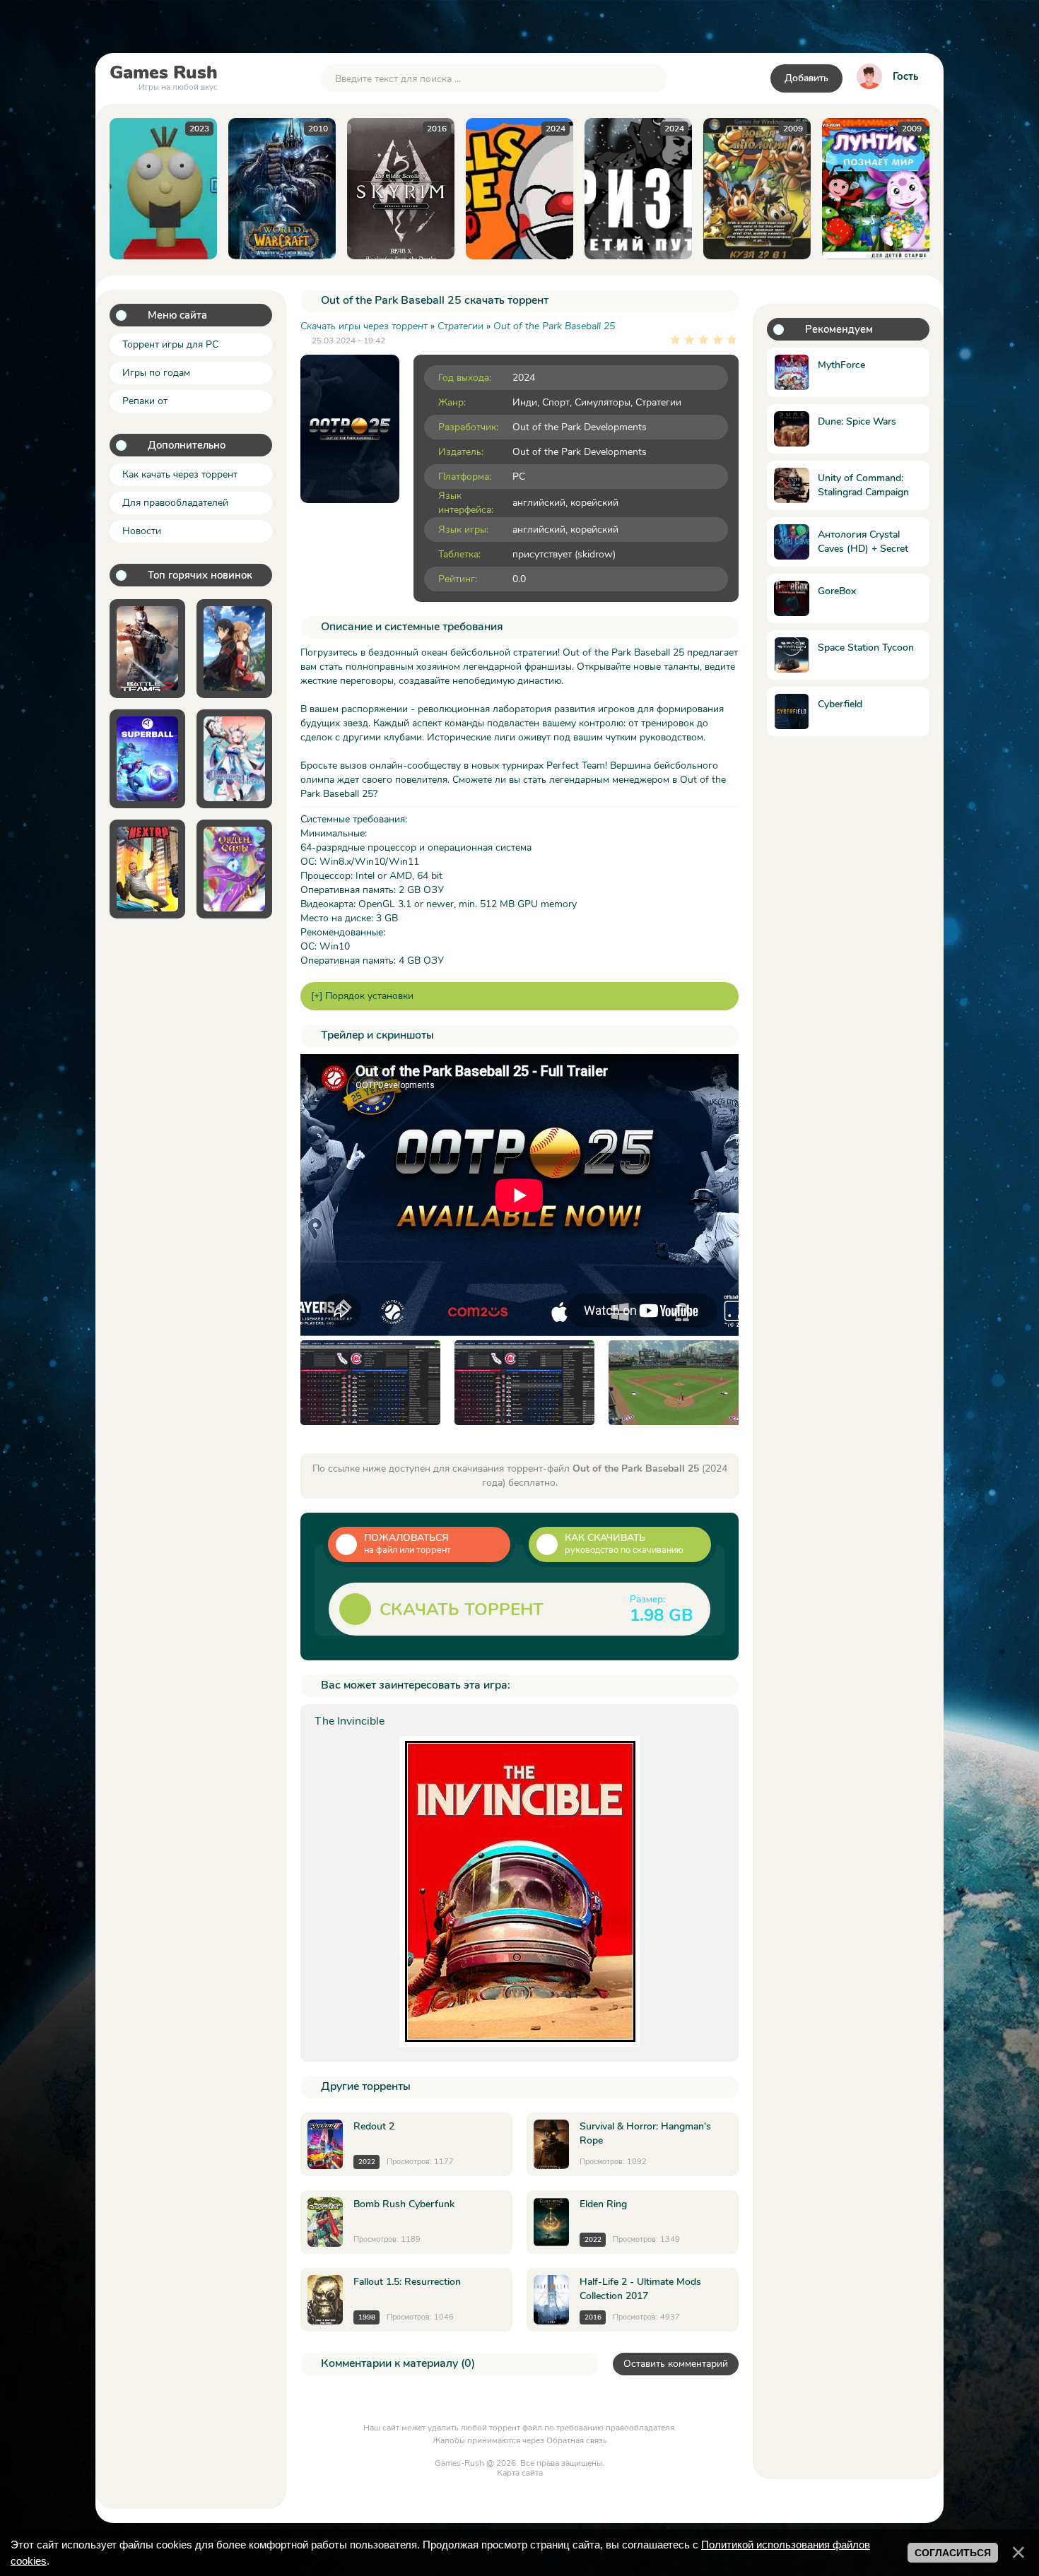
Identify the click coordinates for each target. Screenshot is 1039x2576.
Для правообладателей (175, 503)
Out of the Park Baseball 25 (554, 326)
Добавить (806, 78)
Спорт (556, 402)
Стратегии (658, 402)
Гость (905, 76)
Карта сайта (520, 2473)
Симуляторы (603, 402)
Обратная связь (577, 2440)
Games (164, 76)
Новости (142, 531)
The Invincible (350, 1721)
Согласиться (953, 2553)
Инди (525, 402)
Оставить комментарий (676, 2364)
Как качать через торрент (180, 474)
